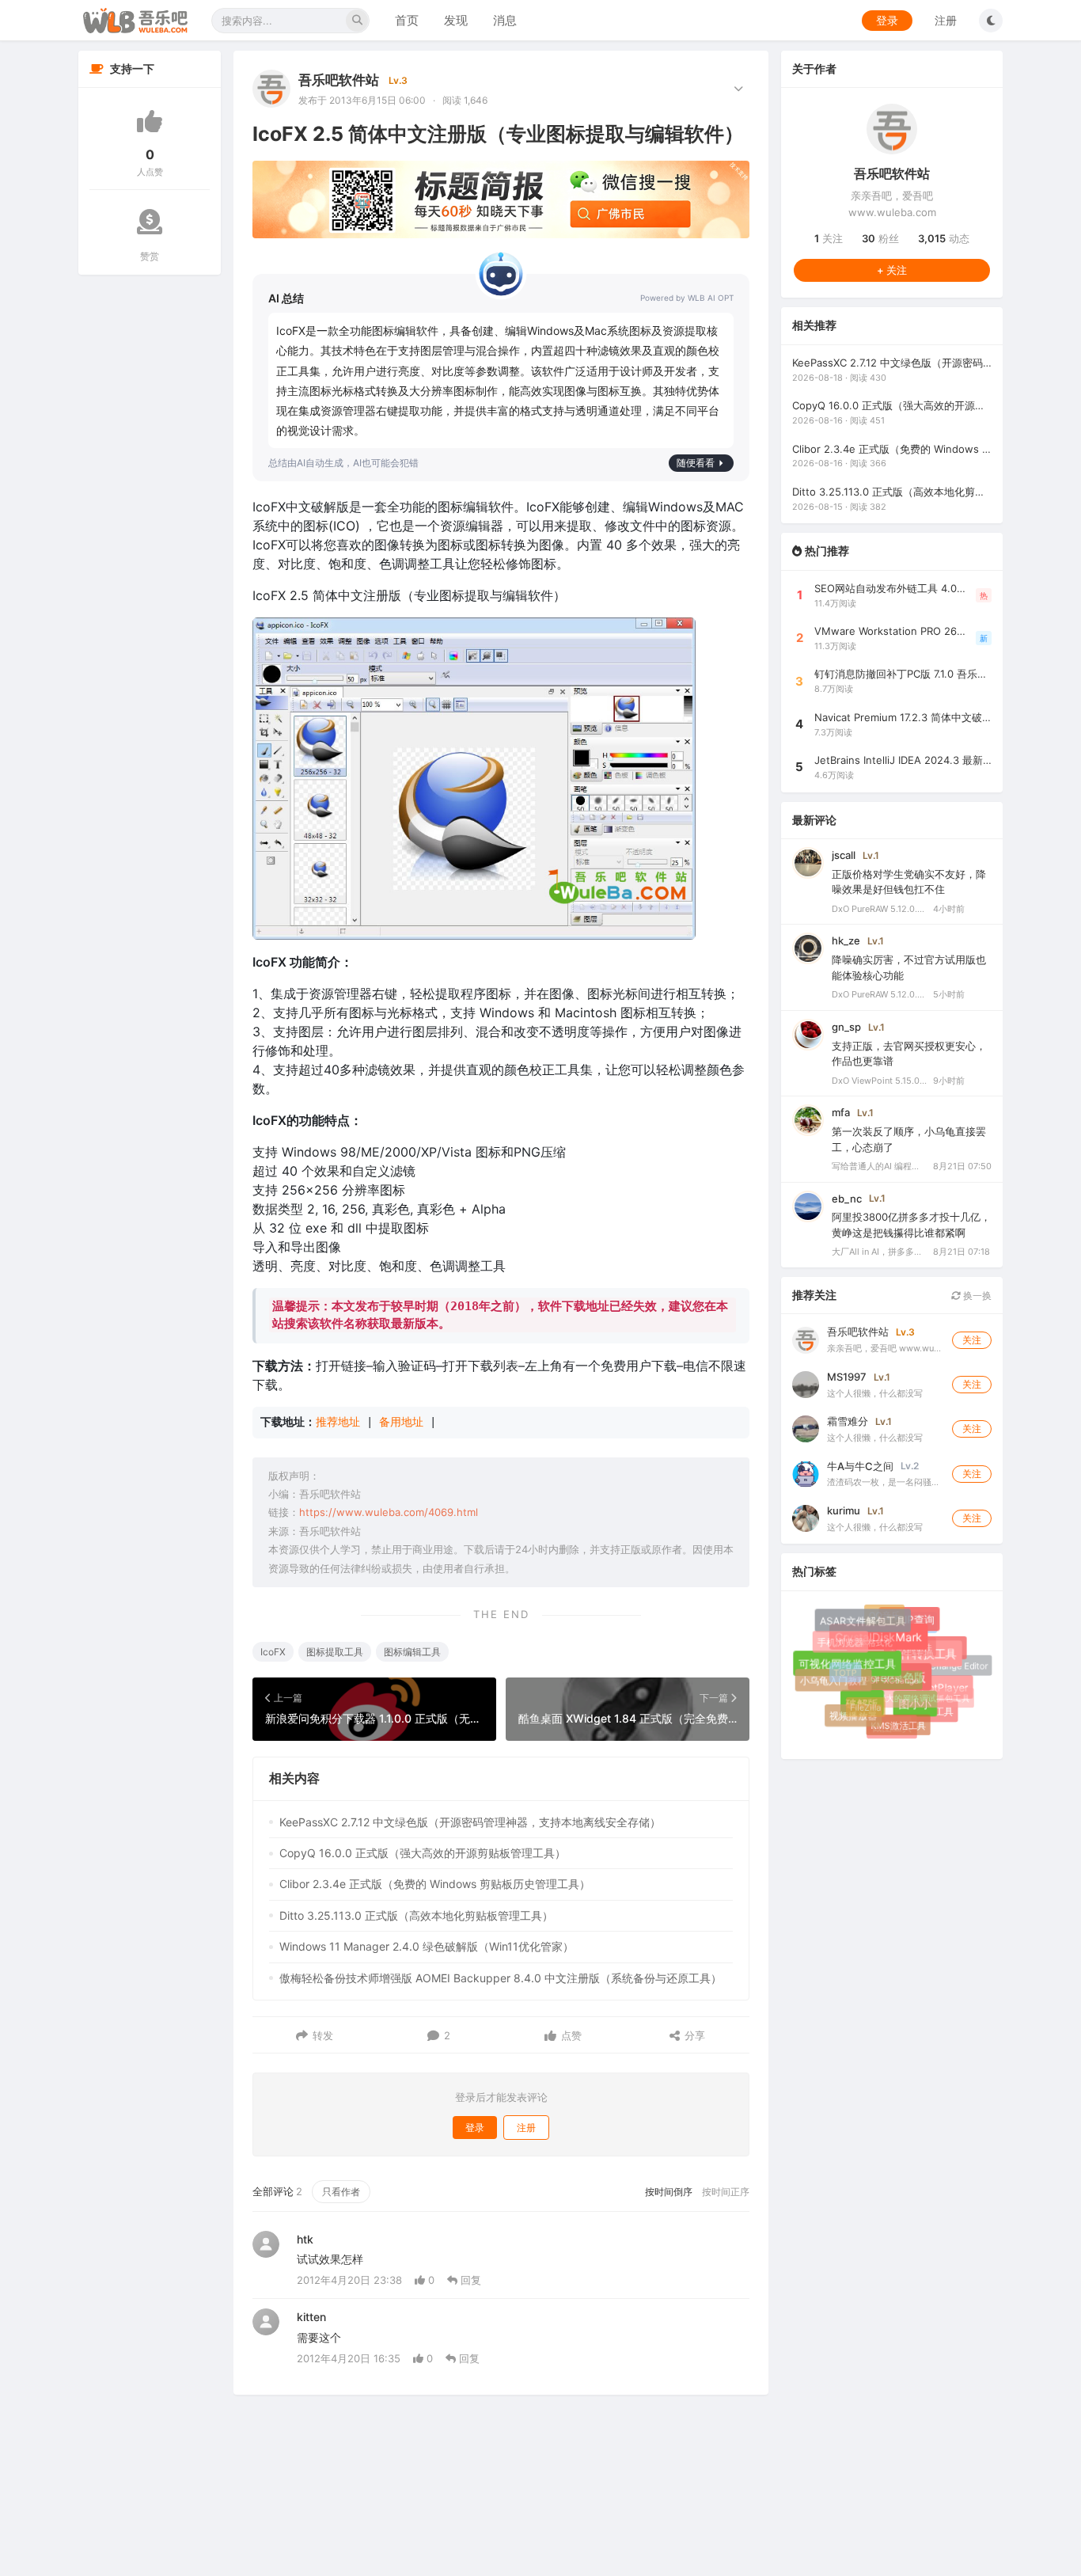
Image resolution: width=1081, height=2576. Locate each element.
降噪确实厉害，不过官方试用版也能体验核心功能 (909, 967)
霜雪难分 (848, 1421)
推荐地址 (338, 1422)
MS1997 (847, 1377)
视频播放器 (853, 1716)
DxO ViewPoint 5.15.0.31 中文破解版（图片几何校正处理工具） (879, 1081)
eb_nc (847, 1199)
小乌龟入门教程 (834, 1682)
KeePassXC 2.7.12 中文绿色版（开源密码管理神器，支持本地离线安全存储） (470, 1822)
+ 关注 (892, 270)
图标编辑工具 (412, 1652)
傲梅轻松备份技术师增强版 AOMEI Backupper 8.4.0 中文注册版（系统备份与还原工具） (501, 1978)
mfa (841, 1112)
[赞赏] (150, 222)
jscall (844, 855)
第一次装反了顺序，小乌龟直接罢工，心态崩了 (909, 1139)
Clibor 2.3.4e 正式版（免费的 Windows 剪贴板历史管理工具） (435, 1884)
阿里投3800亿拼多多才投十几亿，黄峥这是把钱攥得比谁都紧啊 (911, 1225)
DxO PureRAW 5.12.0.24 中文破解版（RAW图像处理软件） (879, 909)
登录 (887, 20)
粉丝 (880, 238)
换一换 (976, 1296)
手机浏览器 (840, 1642)
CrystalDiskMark (888, 1647)
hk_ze (846, 940)
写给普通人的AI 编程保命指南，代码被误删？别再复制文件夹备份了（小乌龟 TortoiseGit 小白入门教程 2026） (879, 1166)
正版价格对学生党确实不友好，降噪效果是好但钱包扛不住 (909, 882)
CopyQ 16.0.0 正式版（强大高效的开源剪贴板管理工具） (423, 1853)
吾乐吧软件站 (339, 80)
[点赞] (150, 121)
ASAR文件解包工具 (867, 1624)
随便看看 (696, 463)
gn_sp (846, 1027)
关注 (829, 238)
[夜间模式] (991, 21)
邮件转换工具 (932, 1663)
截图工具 (895, 1729)
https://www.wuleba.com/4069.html (389, 1512)
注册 (946, 20)
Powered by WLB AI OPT (687, 298)
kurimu (844, 1510)
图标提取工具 (335, 1652)
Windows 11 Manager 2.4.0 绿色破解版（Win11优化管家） (427, 1946)
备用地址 (401, 1422)
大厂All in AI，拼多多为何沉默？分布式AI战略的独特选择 (879, 1252)
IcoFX (273, 1652)
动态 (944, 238)
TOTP (839, 1666)
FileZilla (858, 1699)
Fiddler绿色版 (901, 1689)
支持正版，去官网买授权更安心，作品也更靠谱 (909, 1054)
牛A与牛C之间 (860, 1466)
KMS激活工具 (893, 1719)
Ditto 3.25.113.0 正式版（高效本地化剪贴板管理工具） (416, 1915)
